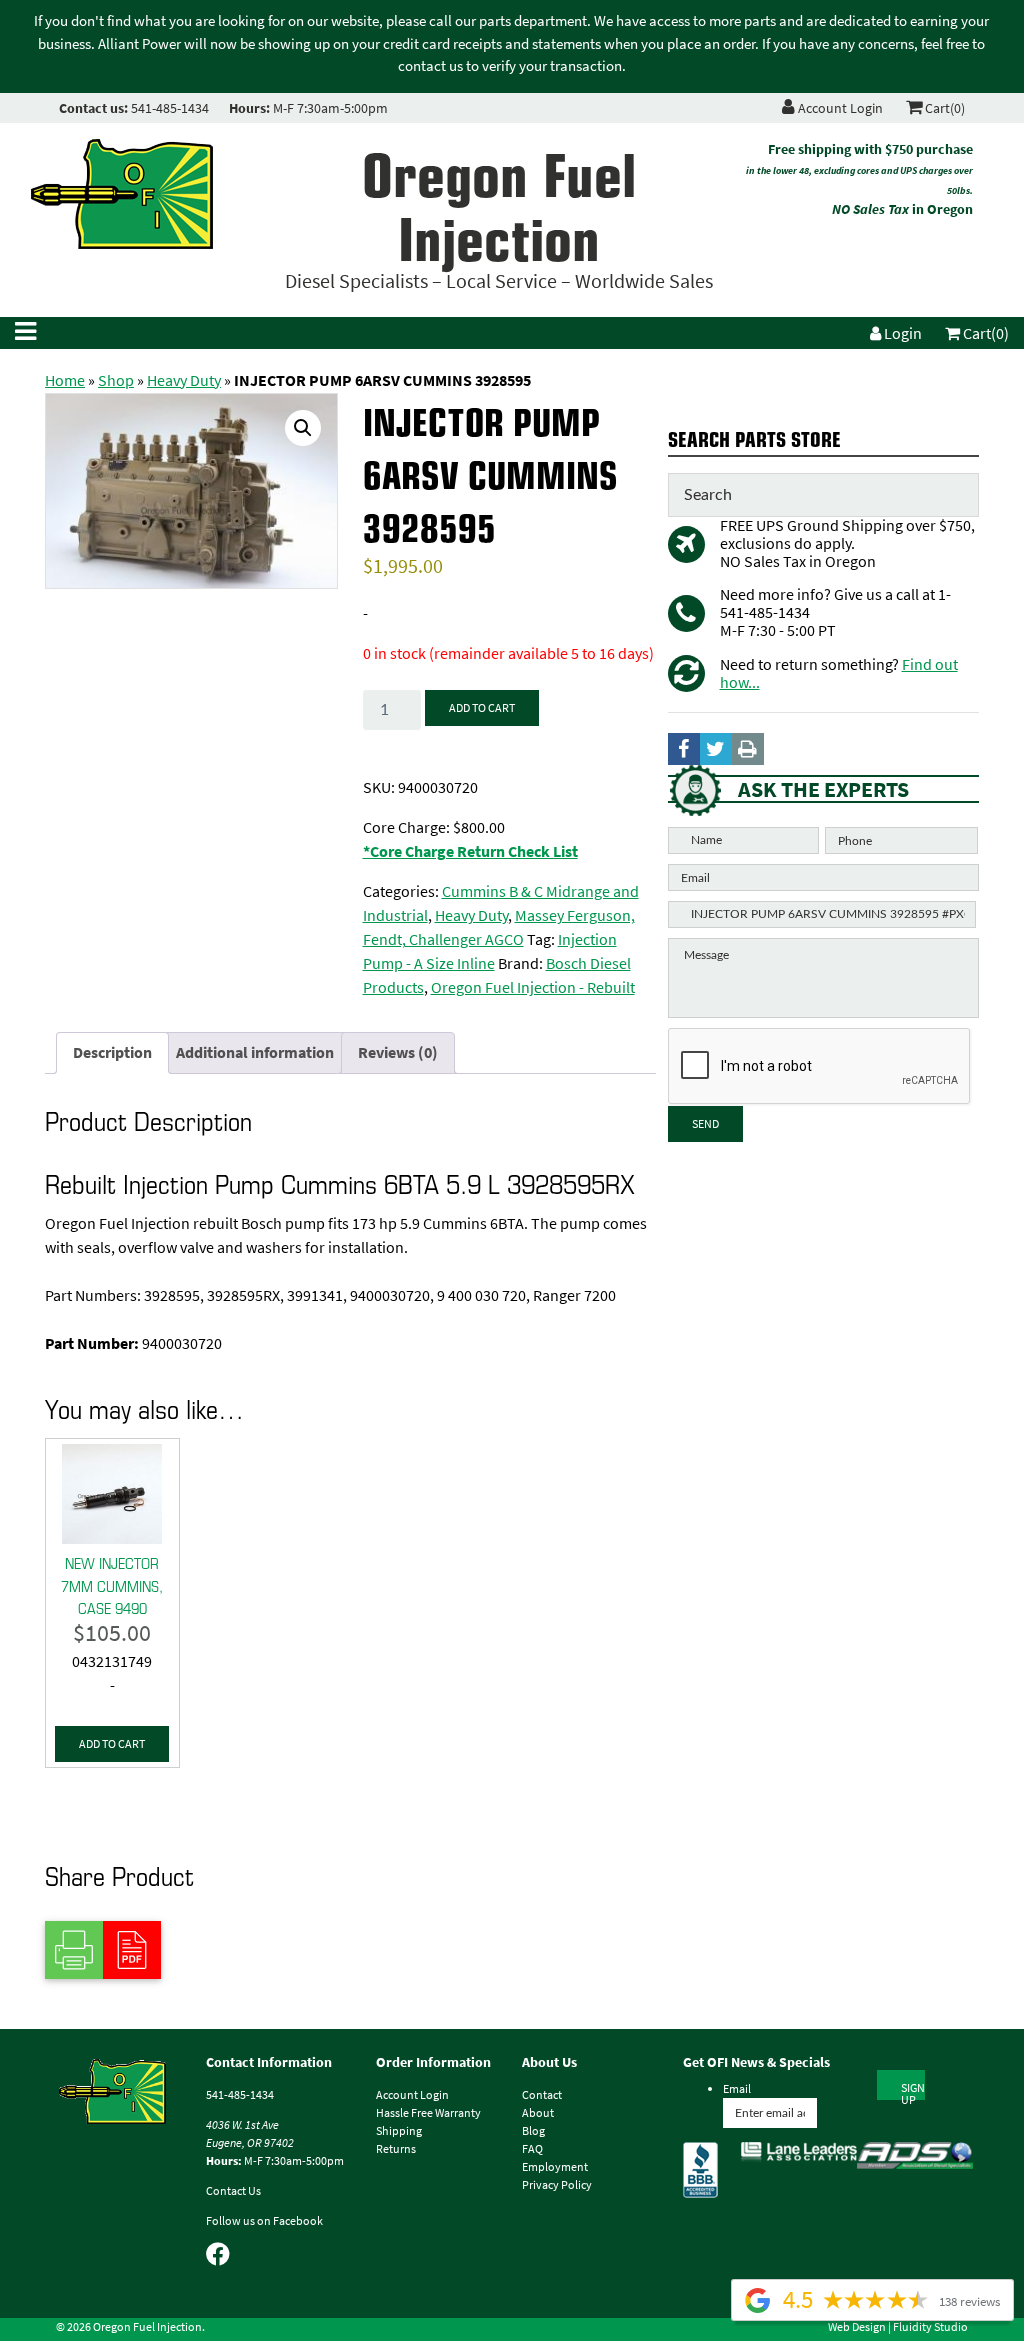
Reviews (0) (398, 1052)
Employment (555, 2167)
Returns (396, 2149)
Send (705, 1124)
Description (112, 1052)
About (538, 2113)
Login (901, 333)
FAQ (532, 2149)
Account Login (839, 108)
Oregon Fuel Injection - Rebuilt (533, 987)
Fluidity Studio (930, 2327)
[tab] (112, 1053)
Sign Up (913, 2090)
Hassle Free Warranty (428, 2113)
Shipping (399, 2131)
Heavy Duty (184, 380)
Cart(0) (943, 108)
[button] (303, 428)
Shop (116, 380)
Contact (542, 2095)
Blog (533, 2131)
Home (65, 380)
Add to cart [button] (112, 1744)
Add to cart (482, 708)
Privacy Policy (557, 2185)
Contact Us (233, 2191)
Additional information (255, 1052)
